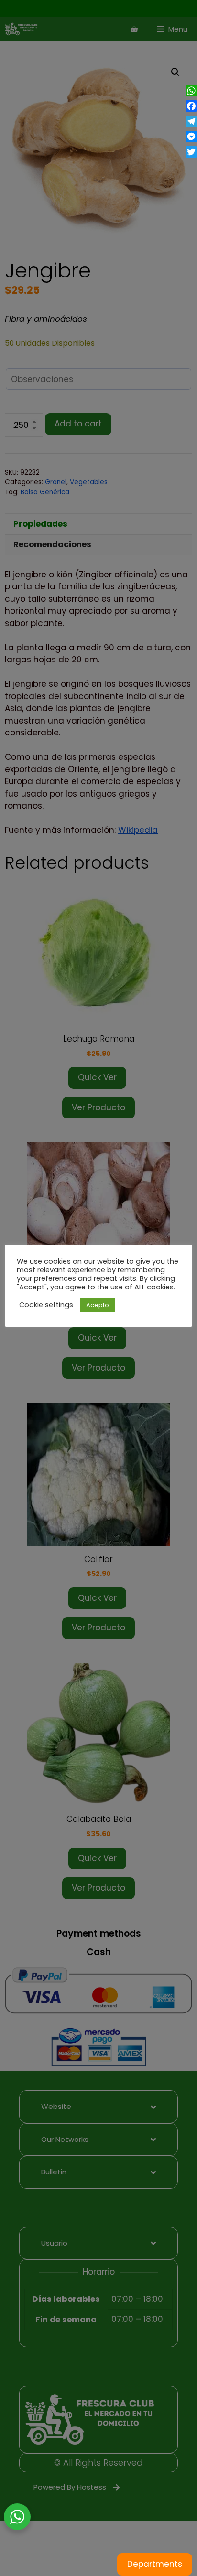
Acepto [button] (98, 1305)
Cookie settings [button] (46, 1305)
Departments (155, 2564)
